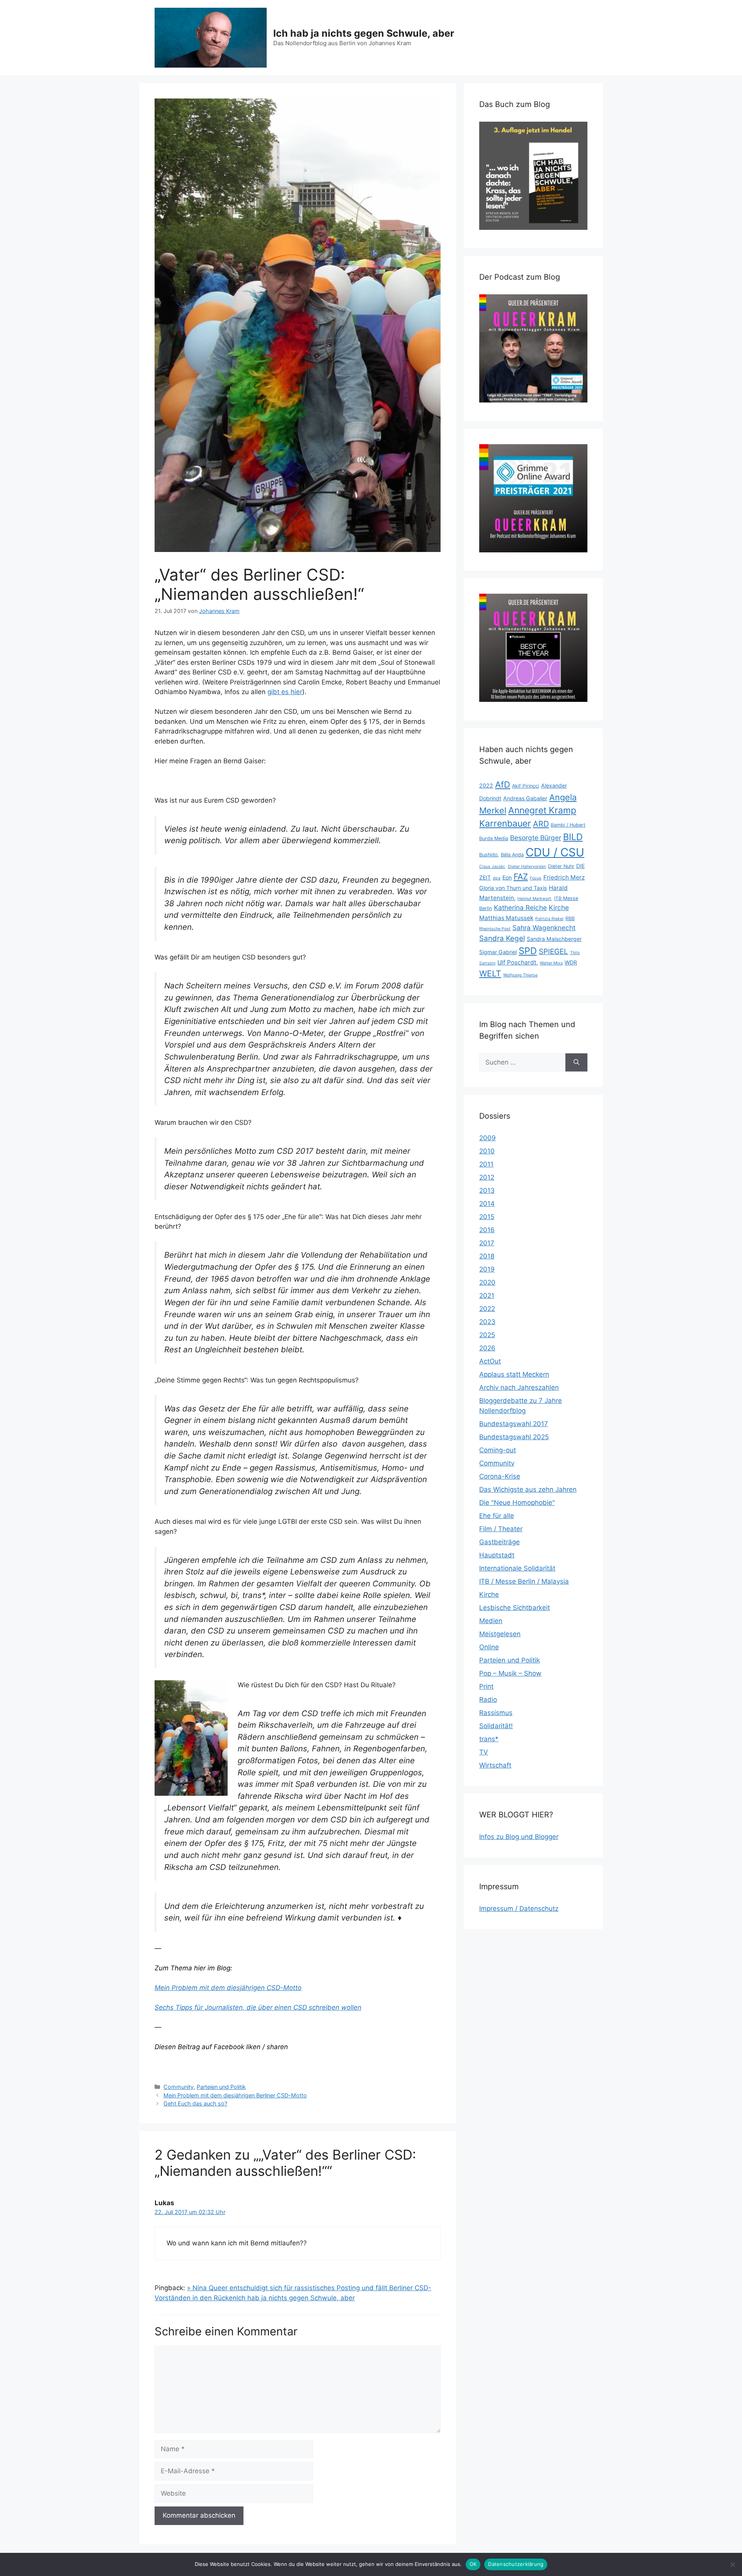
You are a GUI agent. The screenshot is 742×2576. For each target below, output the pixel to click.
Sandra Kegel (502, 938)
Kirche (559, 908)
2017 (487, 1243)
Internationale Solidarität (517, 1568)
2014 (487, 1204)
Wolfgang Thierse (520, 975)
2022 (486, 785)
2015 (487, 1217)
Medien (491, 1621)
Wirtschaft (495, 1765)
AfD (503, 785)
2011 (486, 1164)
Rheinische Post (495, 929)
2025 (487, 1335)
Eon (507, 877)
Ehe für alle (497, 1516)
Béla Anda (512, 855)
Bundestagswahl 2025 (514, 1437)
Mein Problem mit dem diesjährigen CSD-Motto (228, 1988)
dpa (497, 878)
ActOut (490, 1361)
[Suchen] (576, 1063)
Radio (488, 1700)
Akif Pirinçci (526, 786)
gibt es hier (285, 692)
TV (484, 1752)
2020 (487, 1282)
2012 (487, 1177)
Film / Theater (501, 1529)
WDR (571, 962)
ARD (541, 824)
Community (179, 2087)
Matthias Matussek (506, 918)
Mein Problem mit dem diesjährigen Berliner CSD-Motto (235, 2095)
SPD (528, 951)
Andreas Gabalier (525, 798)
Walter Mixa (551, 963)
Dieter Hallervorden (527, 867)
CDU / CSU (555, 852)
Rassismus (496, 1713)
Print (486, 1686)
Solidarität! (496, 1726)
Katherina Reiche (520, 908)
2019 (487, 1269)
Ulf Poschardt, (518, 962)
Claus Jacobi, (493, 867)
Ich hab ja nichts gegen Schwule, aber (364, 33)
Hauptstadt (497, 1555)
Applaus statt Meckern (514, 1374)
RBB (570, 918)
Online (489, 1647)
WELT (490, 973)
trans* (489, 1739)
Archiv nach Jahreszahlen (519, 1387)
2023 (487, 1322)
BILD (573, 837)
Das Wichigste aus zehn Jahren (528, 1489)
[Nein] (732, 2564)
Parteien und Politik (221, 2087)
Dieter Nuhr (561, 866)
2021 (487, 1296)
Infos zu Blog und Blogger (519, 1837)
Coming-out (498, 1450)
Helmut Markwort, (535, 899)
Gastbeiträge (499, 1542)
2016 (487, 1230)
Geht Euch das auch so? (195, 2103)
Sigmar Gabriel (498, 952)
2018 (487, 1256)
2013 (487, 1190)
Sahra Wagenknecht (544, 928)
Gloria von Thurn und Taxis (513, 888)
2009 (488, 1138)
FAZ (521, 876)
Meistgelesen (500, 1634)
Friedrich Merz (564, 877)
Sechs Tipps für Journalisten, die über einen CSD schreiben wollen (258, 2007)
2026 (487, 1348)
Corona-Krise (500, 1476)
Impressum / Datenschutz (519, 1909)
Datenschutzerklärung (516, 2564)
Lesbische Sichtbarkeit (515, 1608)
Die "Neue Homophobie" (517, 1503)
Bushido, (489, 855)
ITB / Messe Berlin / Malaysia (524, 1581)
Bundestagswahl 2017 (514, 1424)
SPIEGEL (553, 952)
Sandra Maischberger (554, 939)
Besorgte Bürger (536, 838)
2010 (487, 1151)
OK (473, 2564)
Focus (536, 878)
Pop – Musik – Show (510, 1673)
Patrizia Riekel (549, 919)
